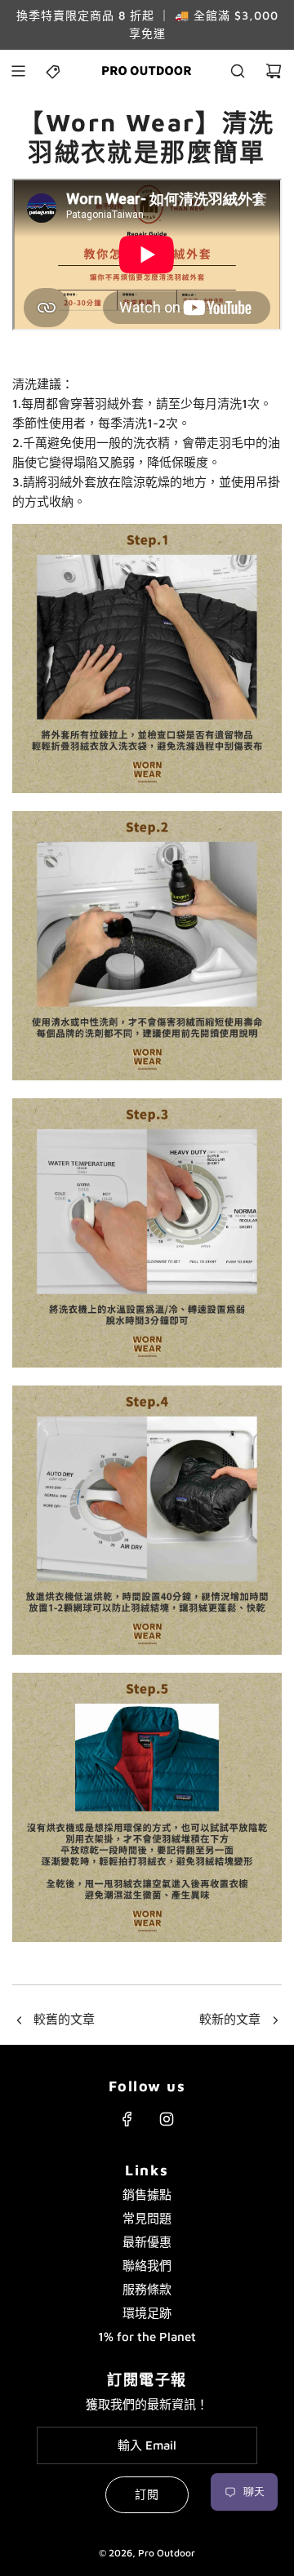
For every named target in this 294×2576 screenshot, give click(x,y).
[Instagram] (167, 2119)
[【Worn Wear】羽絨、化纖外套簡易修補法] (275, 2021)
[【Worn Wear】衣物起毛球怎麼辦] (19, 2021)
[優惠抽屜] (54, 71)
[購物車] (274, 71)
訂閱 (147, 2494)
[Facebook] (127, 2119)
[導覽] (18, 71)
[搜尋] (238, 71)
